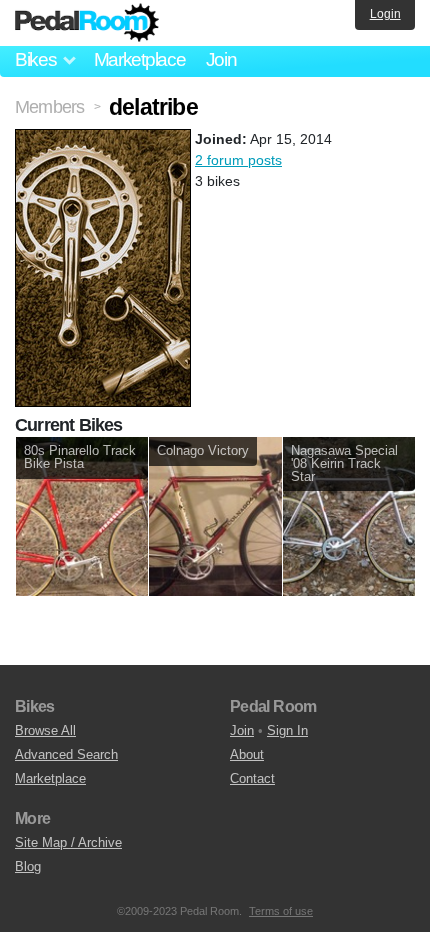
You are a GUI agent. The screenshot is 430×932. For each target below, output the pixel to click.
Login (385, 14)
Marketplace (140, 59)
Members (49, 107)
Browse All (45, 730)
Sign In (287, 730)
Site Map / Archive (68, 842)
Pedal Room (87, 23)
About (247, 754)
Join (221, 59)
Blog (28, 866)
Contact (252, 778)
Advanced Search (66, 754)
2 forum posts (238, 160)
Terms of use (281, 911)
